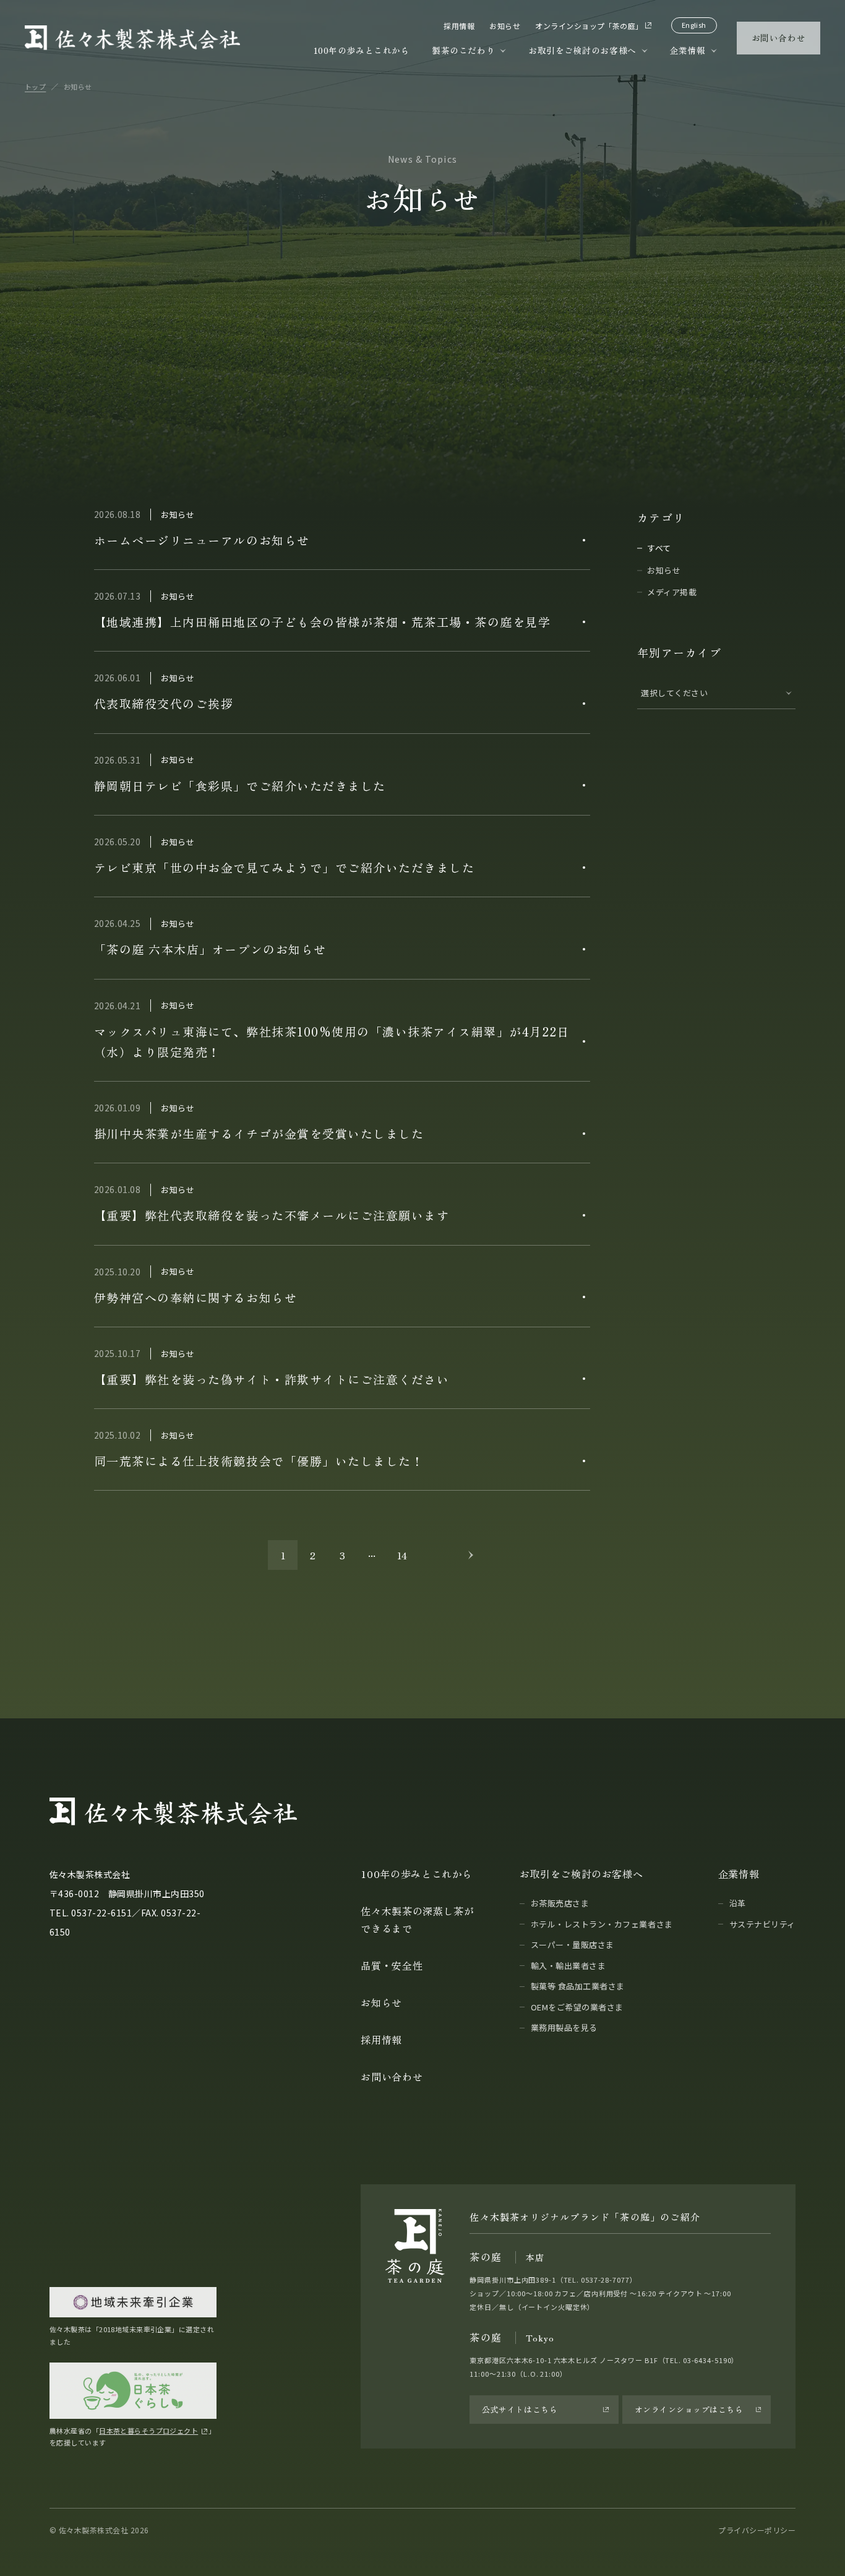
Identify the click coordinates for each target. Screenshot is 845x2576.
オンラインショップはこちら (689, 2409)
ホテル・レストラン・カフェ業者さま (602, 1924)
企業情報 (688, 50)
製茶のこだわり (463, 50)
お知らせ (505, 26)
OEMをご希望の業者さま (577, 2007)
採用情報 (459, 26)
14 (402, 1555)
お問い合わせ (779, 38)
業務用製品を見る (564, 2027)
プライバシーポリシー (757, 2530)
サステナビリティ (762, 1924)
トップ (35, 87)
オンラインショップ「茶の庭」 (589, 26)
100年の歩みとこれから (362, 50)
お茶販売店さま (560, 1903)
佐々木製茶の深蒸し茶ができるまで (417, 1919)
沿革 (738, 1903)
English (694, 25)
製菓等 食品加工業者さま (578, 1986)
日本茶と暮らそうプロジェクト (148, 2431)
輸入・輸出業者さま (568, 1966)
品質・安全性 (392, 1965)
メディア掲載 (672, 592)
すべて (659, 548)
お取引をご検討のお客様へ (582, 50)
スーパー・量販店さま (573, 1945)
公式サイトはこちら (520, 2409)
